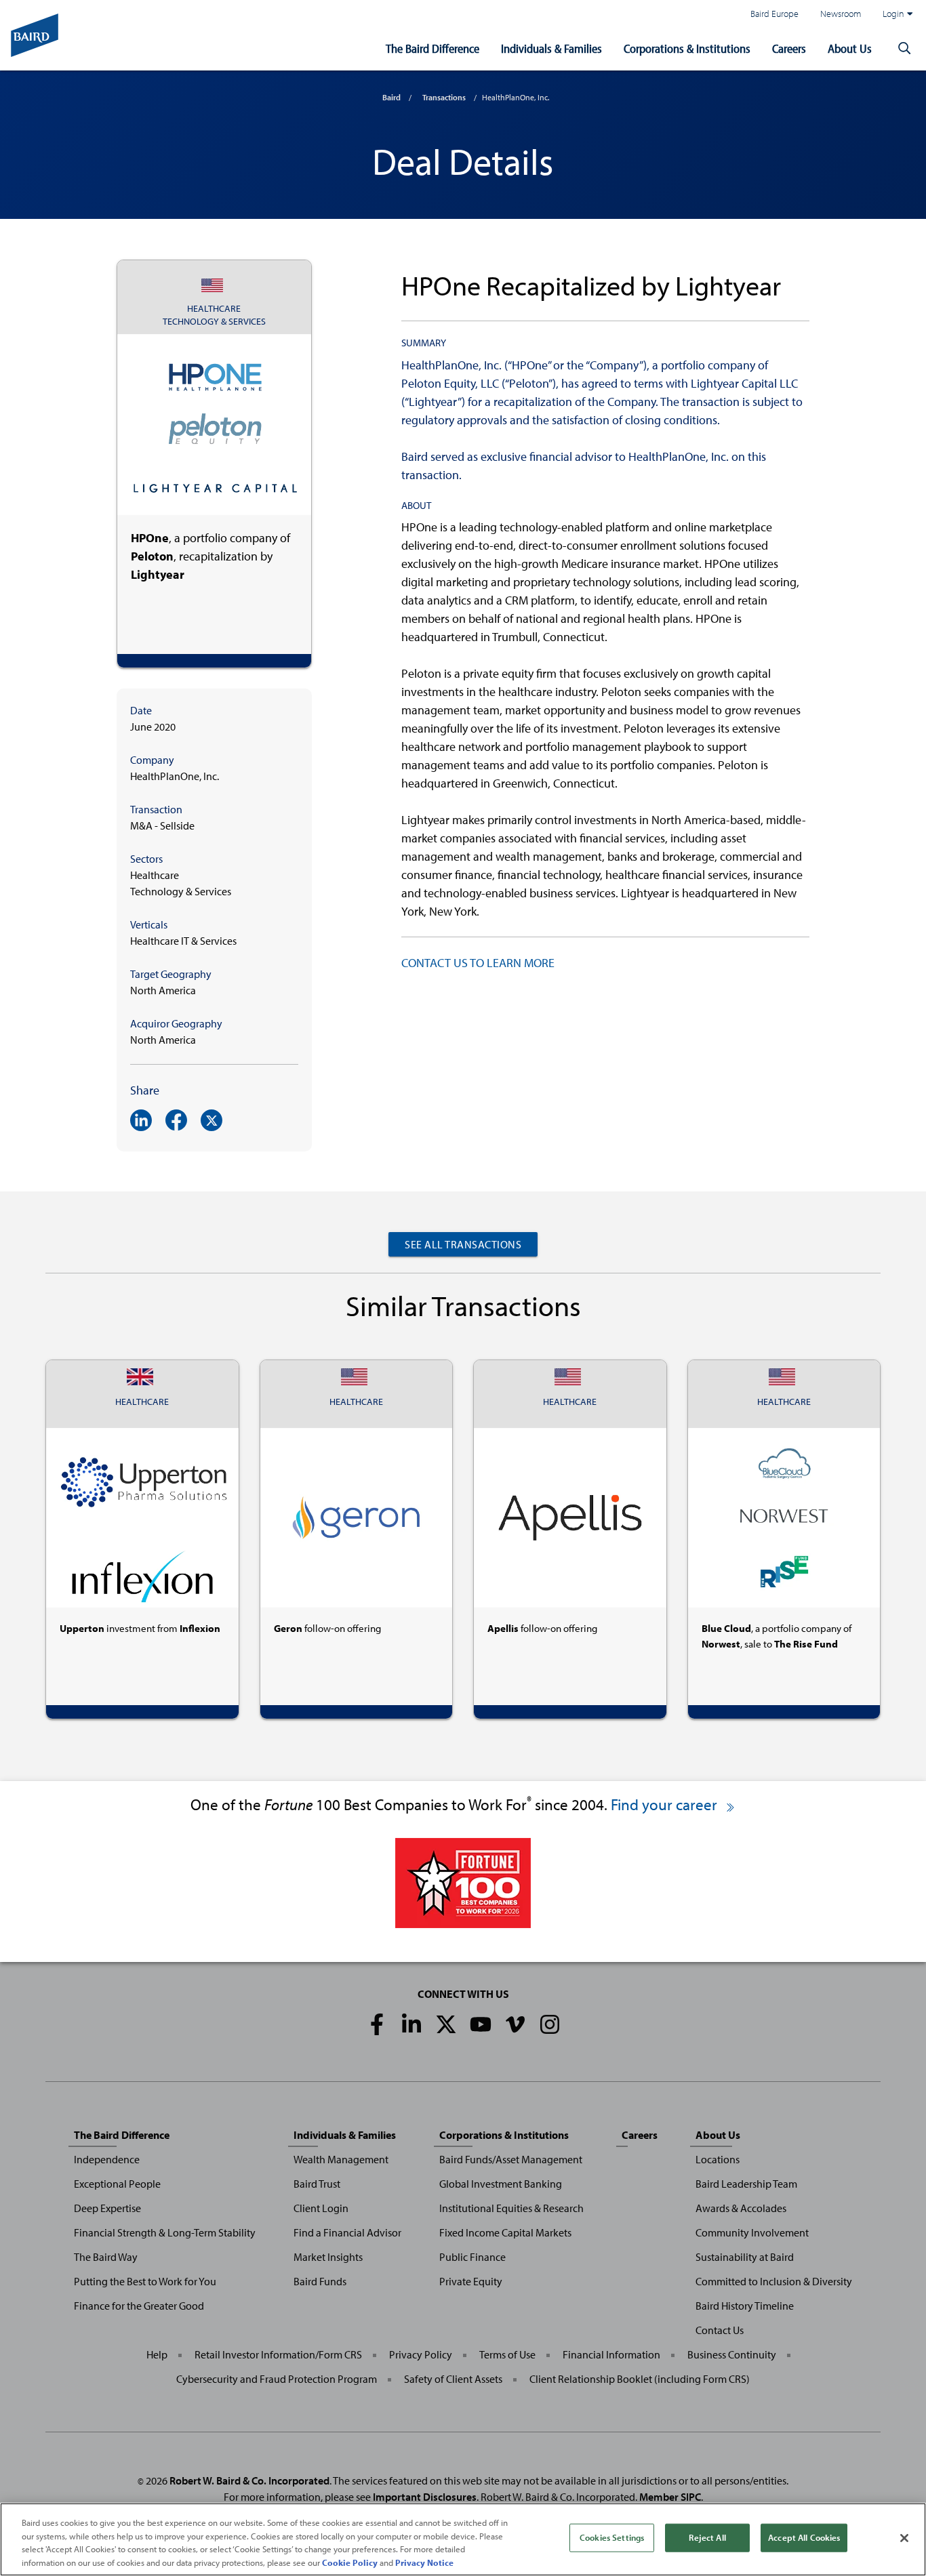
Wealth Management (341, 2159)
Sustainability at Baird (745, 2257)
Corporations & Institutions (687, 48)
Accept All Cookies (804, 2537)
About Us (850, 48)
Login (893, 13)
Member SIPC (670, 2497)
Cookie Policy (350, 2562)
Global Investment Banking (501, 2184)
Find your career (666, 1804)
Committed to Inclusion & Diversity (774, 2281)
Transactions (444, 97)
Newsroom (841, 13)
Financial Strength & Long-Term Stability (165, 2232)
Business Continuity (732, 2354)
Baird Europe (774, 13)
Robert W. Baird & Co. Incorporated (249, 2480)
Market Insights (328, 2257)
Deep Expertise (107, 2208)
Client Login (321, 2208)
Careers (789, 48)
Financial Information (611, 2354)
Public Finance (472, 2257)
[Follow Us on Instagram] (550, 2024)
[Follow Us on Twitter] (446, 2024)
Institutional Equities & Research (511, 2208)
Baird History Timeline (745, 2306)
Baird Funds (320, 2281)
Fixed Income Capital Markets (505, 2232)
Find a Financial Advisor (347, 2232)
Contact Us (720, 2330)
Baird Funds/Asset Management (511, 2159)
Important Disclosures (425, 2497)
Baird (391, 97)
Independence (107, 2159)
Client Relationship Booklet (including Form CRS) (640, 2379)
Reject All (707, 2537)
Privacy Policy (421, 2354)
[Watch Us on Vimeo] (515, 2024)
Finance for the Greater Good (139, 2306)
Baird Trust (317, 2184)
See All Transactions (463, 1244)
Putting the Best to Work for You (145, 2281)
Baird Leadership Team (746, 2184)
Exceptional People (117, 2184)
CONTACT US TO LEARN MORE (478, 963)
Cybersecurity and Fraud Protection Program (277, 2379)
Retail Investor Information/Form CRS (278, 2354)
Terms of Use (507, 2354)
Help (157, 2354)
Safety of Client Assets (453, 2379)
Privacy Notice (424, 2562)
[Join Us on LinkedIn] (411, 2024)
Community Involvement (752, 2232)
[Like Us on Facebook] (377, 2024)
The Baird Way (106, 2257)
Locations (718, 2159)
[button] (904, 49)
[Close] (904, 2538)
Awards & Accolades (741, 2208)
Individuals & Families (551, 48)
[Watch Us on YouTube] (481, 2024)
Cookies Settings (612, 2537)
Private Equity (471, 2281)
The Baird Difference (432, 48)
